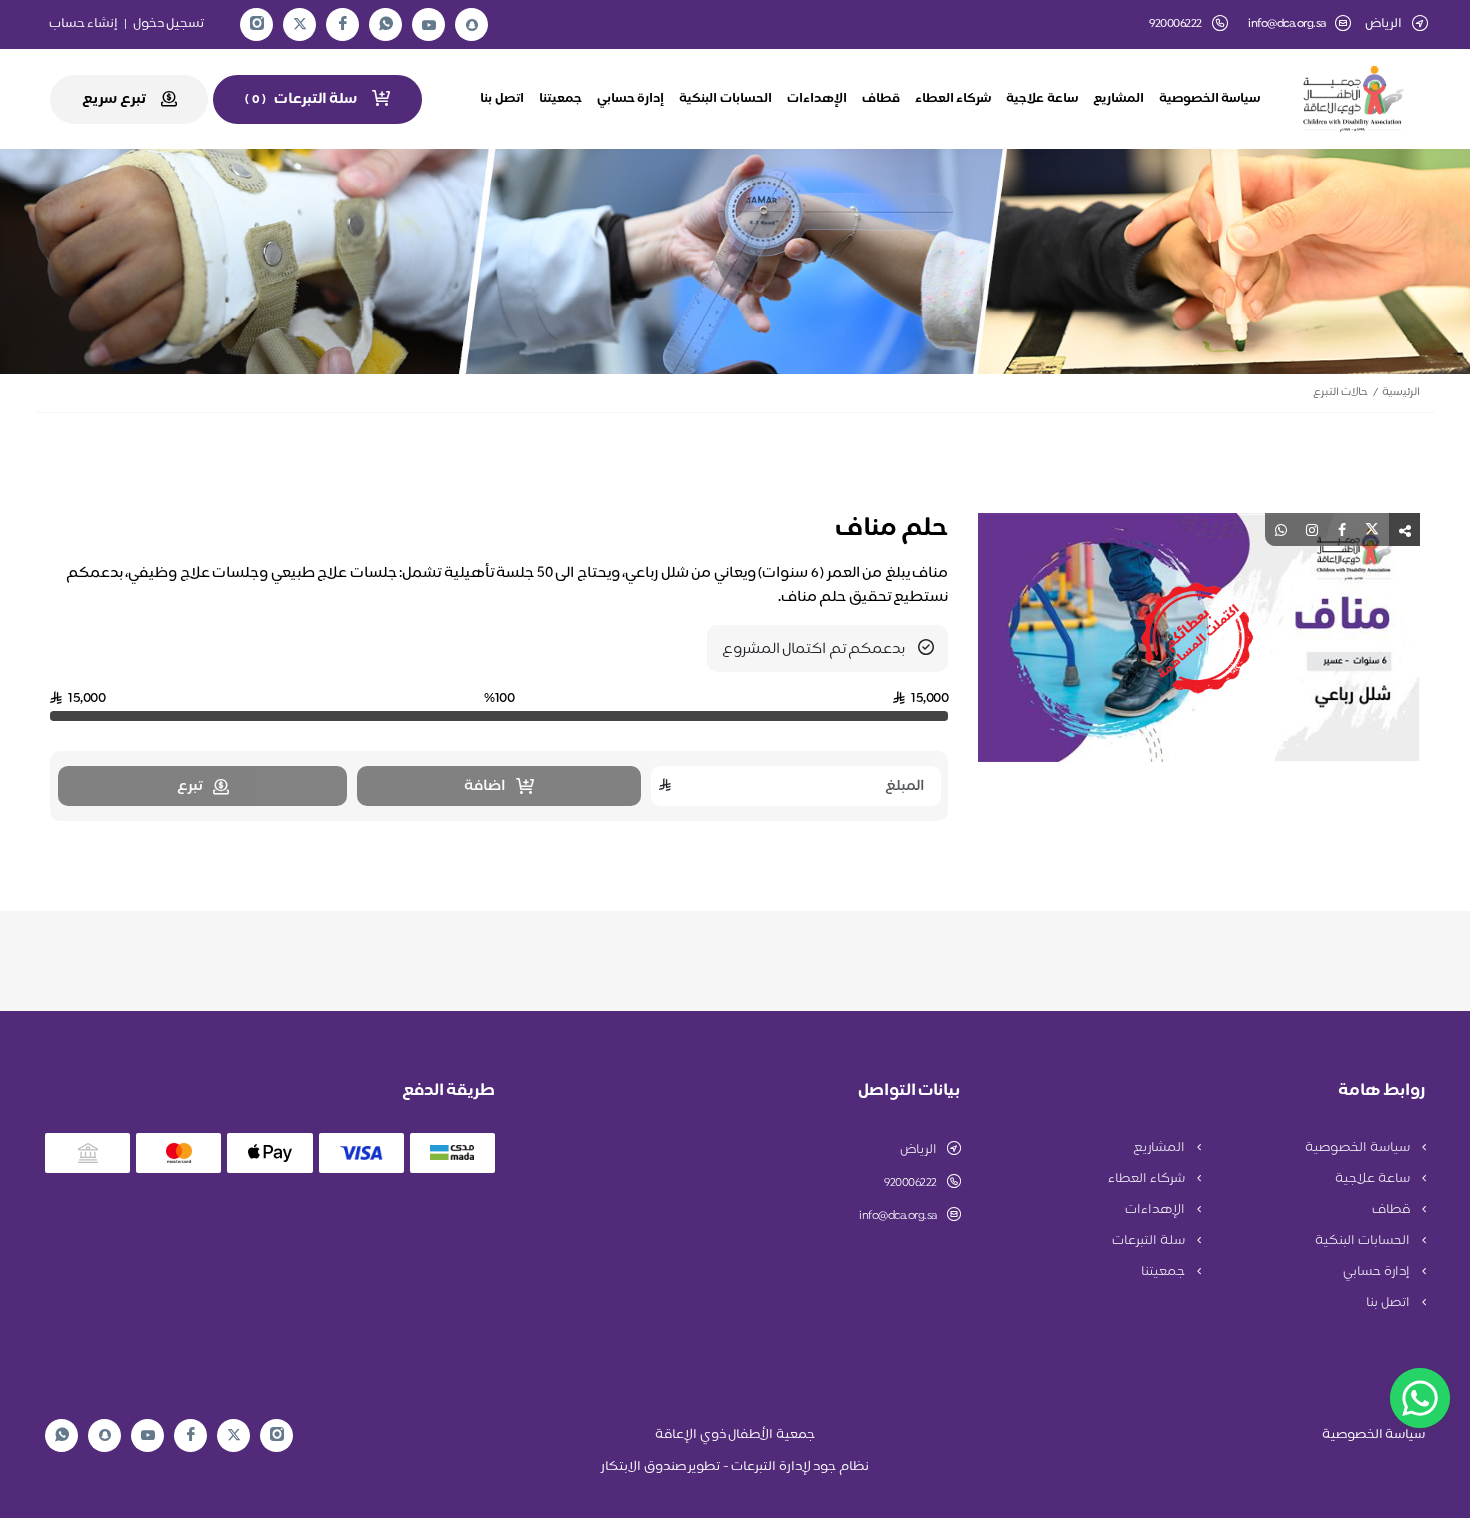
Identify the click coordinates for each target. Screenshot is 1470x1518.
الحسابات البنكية (725, 99)
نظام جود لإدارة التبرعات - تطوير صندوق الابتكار (735, 1467)
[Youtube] (429, 25)
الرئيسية (1401, 392)
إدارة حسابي (631, 99)
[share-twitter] (1372, 529)
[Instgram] (257, 24)
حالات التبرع (1340, 392)
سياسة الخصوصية (1210, 99)
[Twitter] (300, 24)
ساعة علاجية (1042, 99)
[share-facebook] (1342, 529)
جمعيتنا (560, 99)
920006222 (910, 1183)
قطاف (881, 99)
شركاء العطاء (953, 99)
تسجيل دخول (169, 24)
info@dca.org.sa (1287, 24)
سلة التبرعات (1149, 1241)
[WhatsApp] (386, 24)
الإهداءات (817, 99)
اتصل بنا (502, 99)
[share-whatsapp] (1281, 529)
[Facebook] (343, 24)
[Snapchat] (472, 25)
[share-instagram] (1312, 529)
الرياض (918, 1150)
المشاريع (1118, 99)
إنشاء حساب (84, 24)
